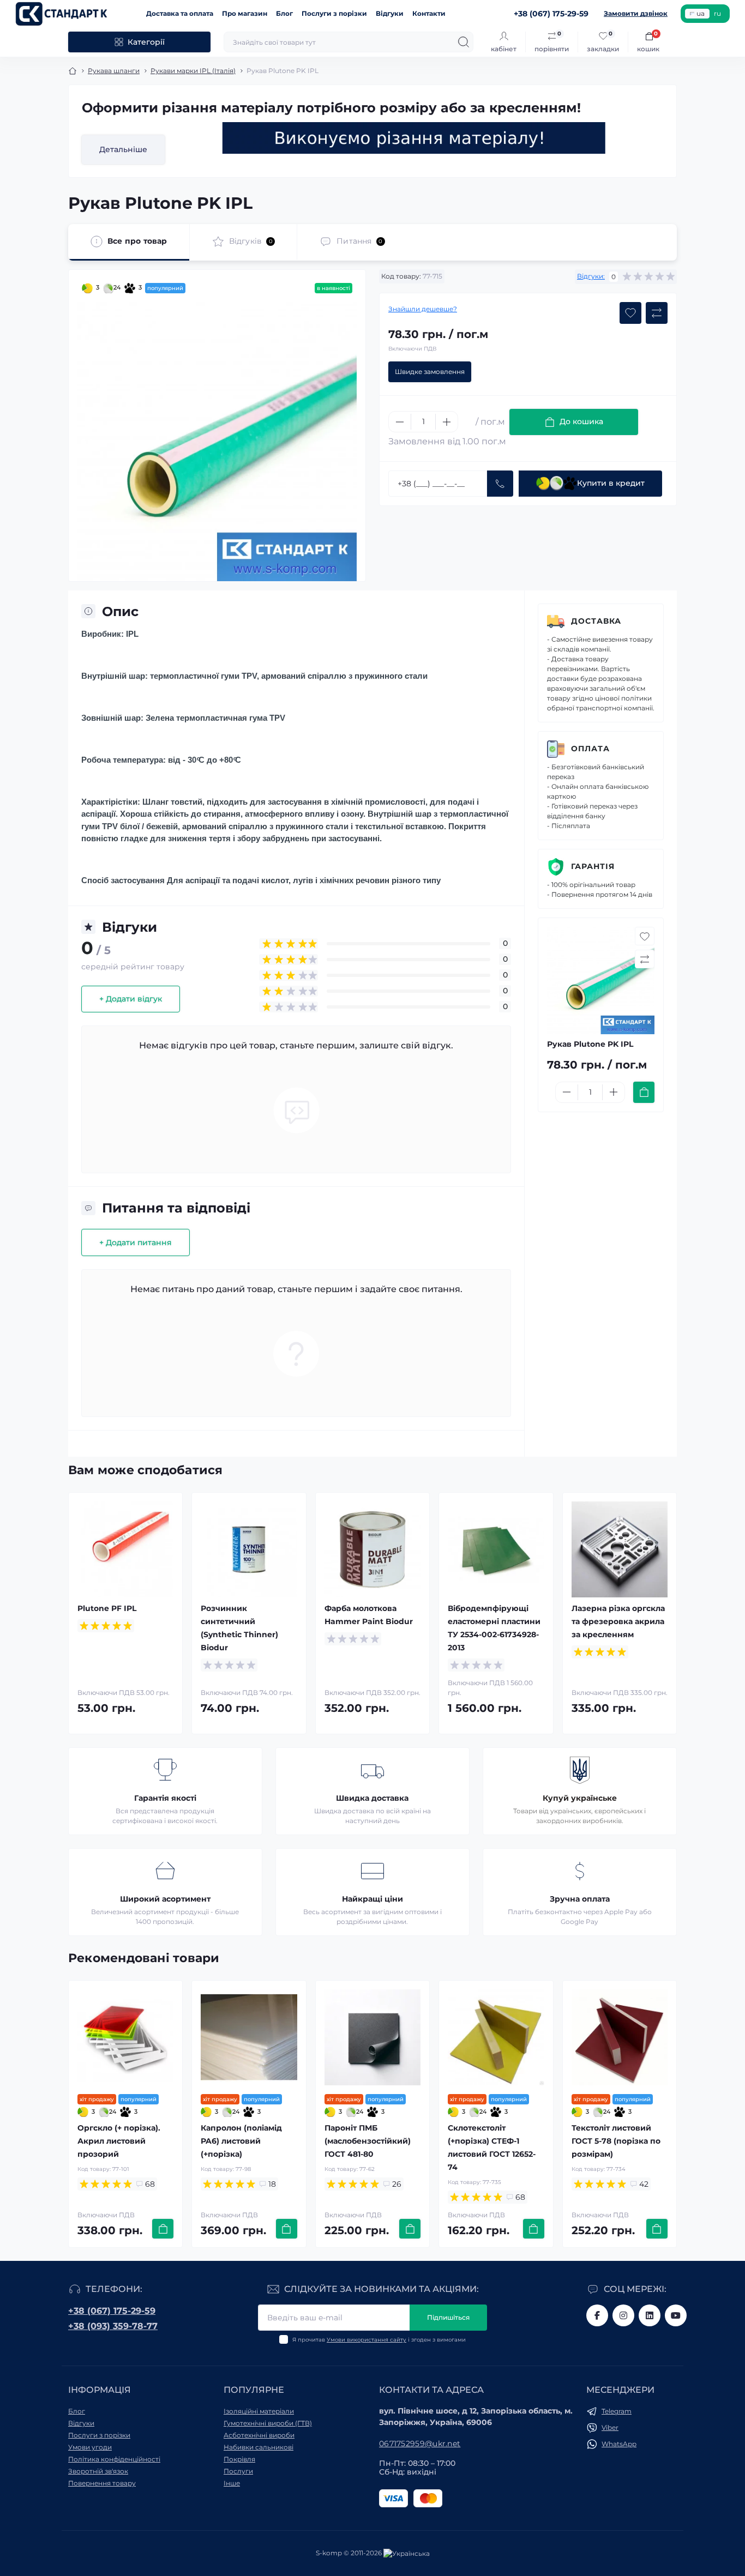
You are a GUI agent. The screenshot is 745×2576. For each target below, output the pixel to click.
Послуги (238, 2471)
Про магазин (245, 13)
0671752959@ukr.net (420, 2444)
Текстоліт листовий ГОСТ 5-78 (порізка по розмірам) (616, 2141)
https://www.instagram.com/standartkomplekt (623, 2315)
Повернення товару (102, 2483)
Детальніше (123, 149)
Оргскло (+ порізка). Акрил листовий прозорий (119, 2141)
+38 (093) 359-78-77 (113, 2326)
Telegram (617, 2411)
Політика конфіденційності (114, 2459)
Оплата (590, 749)
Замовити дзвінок (636, 13)
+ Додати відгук (131, 999)
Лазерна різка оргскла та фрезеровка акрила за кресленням (618, 1621)
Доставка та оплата (180, 13)
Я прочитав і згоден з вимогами (379, 2340)
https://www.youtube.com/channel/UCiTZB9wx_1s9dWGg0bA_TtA (676, 2315)
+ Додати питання (136, 1242)
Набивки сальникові (259, 2447)
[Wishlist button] (630, 313)
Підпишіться (448, 2317)
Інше (232, 2483)
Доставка (596, 621)
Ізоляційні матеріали (259, 2411)
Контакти (429, 13)
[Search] (464, 42)
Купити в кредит (611, 483)
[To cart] (644, 1092)
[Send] (500, 484)
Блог (284, 13)
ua (701, 13)
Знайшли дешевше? (423, 309)
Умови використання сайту (367, 2340)
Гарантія (593, 866)
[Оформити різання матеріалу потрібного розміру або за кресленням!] (414, 138)
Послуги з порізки (334, 13)
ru (717, 13)
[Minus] (400, 422)
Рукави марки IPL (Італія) (193, 71)
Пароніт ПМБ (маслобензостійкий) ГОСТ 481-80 (368, 2141)
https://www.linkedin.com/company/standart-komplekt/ (650, 2315)
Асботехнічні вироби (259, 2435)
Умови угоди (90, 2447)
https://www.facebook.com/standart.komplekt (597, 2315)
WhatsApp (619, 2444)
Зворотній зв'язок (98, 2471)
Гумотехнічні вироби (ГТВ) (268, 2423)
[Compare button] (657, 313)
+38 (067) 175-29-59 (112, 2311)
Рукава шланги (114, 71)
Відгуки (390, 13)
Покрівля (239, 2459)
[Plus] (447, 422)
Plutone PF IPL (107, 1608)
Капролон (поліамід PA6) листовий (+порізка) (241, 2141)
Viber (610, 2427)
